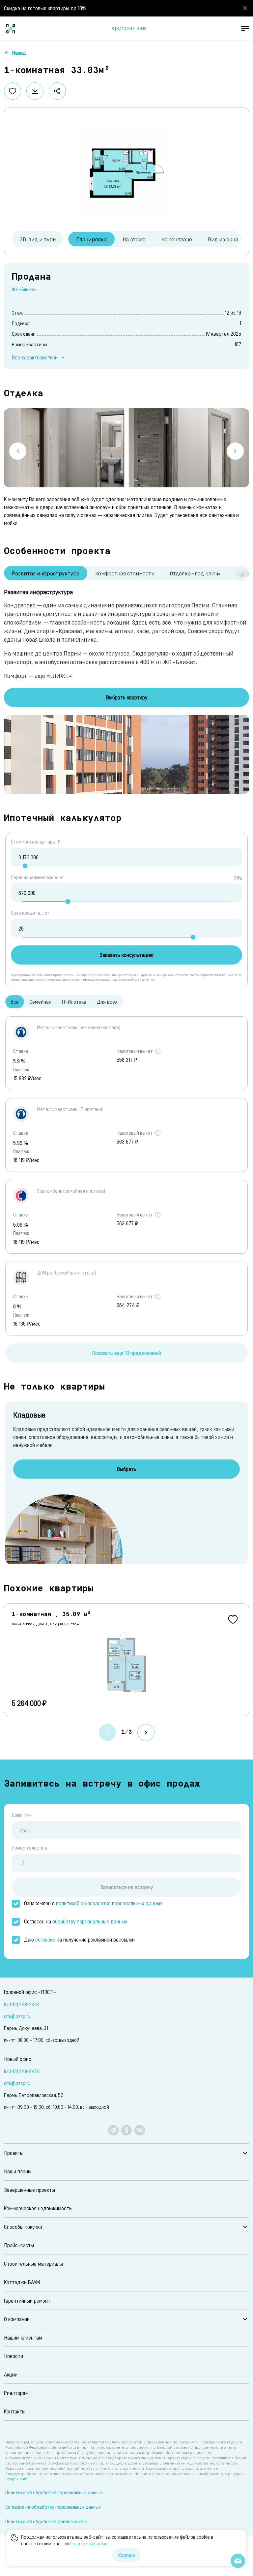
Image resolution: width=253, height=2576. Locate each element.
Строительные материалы (33, 2264)
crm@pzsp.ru (17, 2016)
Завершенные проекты (29, 2190)
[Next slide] (235, 451)
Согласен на (76, 1921)
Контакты (15, 2411)
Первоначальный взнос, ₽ (37, 877)
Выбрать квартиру (127, 697)
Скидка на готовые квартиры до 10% (45, 8)
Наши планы (18, 2171)
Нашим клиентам (23, 2337)
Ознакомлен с (93, 1903)
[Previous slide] (18, 451)
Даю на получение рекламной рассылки (79, 1939)
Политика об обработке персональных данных (54, 2492)
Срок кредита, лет (30, 913)
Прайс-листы (19, 2245)
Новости (14, 2356)
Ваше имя (22, 1815)
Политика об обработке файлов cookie (46, 2521)
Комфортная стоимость (125, 573)
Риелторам (16, 2393)
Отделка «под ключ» (195, 573)
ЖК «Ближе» (24, 289)
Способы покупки (23, 2227)
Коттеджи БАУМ (22, 2282)
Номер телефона (29, 1848)
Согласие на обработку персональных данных (53, 2507)
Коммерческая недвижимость (38, 2208)
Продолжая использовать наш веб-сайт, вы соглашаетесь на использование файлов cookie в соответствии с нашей (117, 2540)
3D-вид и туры (38, 239)
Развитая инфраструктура (46, 573)
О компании (17, 2319)
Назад (19, 53)
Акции (11, 2374)
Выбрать (127, 1469)
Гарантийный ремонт (27, 2300)
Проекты (14, 2153)
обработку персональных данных (90, 1921)
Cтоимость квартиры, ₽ (36, 842)
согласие (45, 1939)
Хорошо (126, 2555)
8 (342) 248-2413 (129, 29)
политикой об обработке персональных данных (109, 1903)
